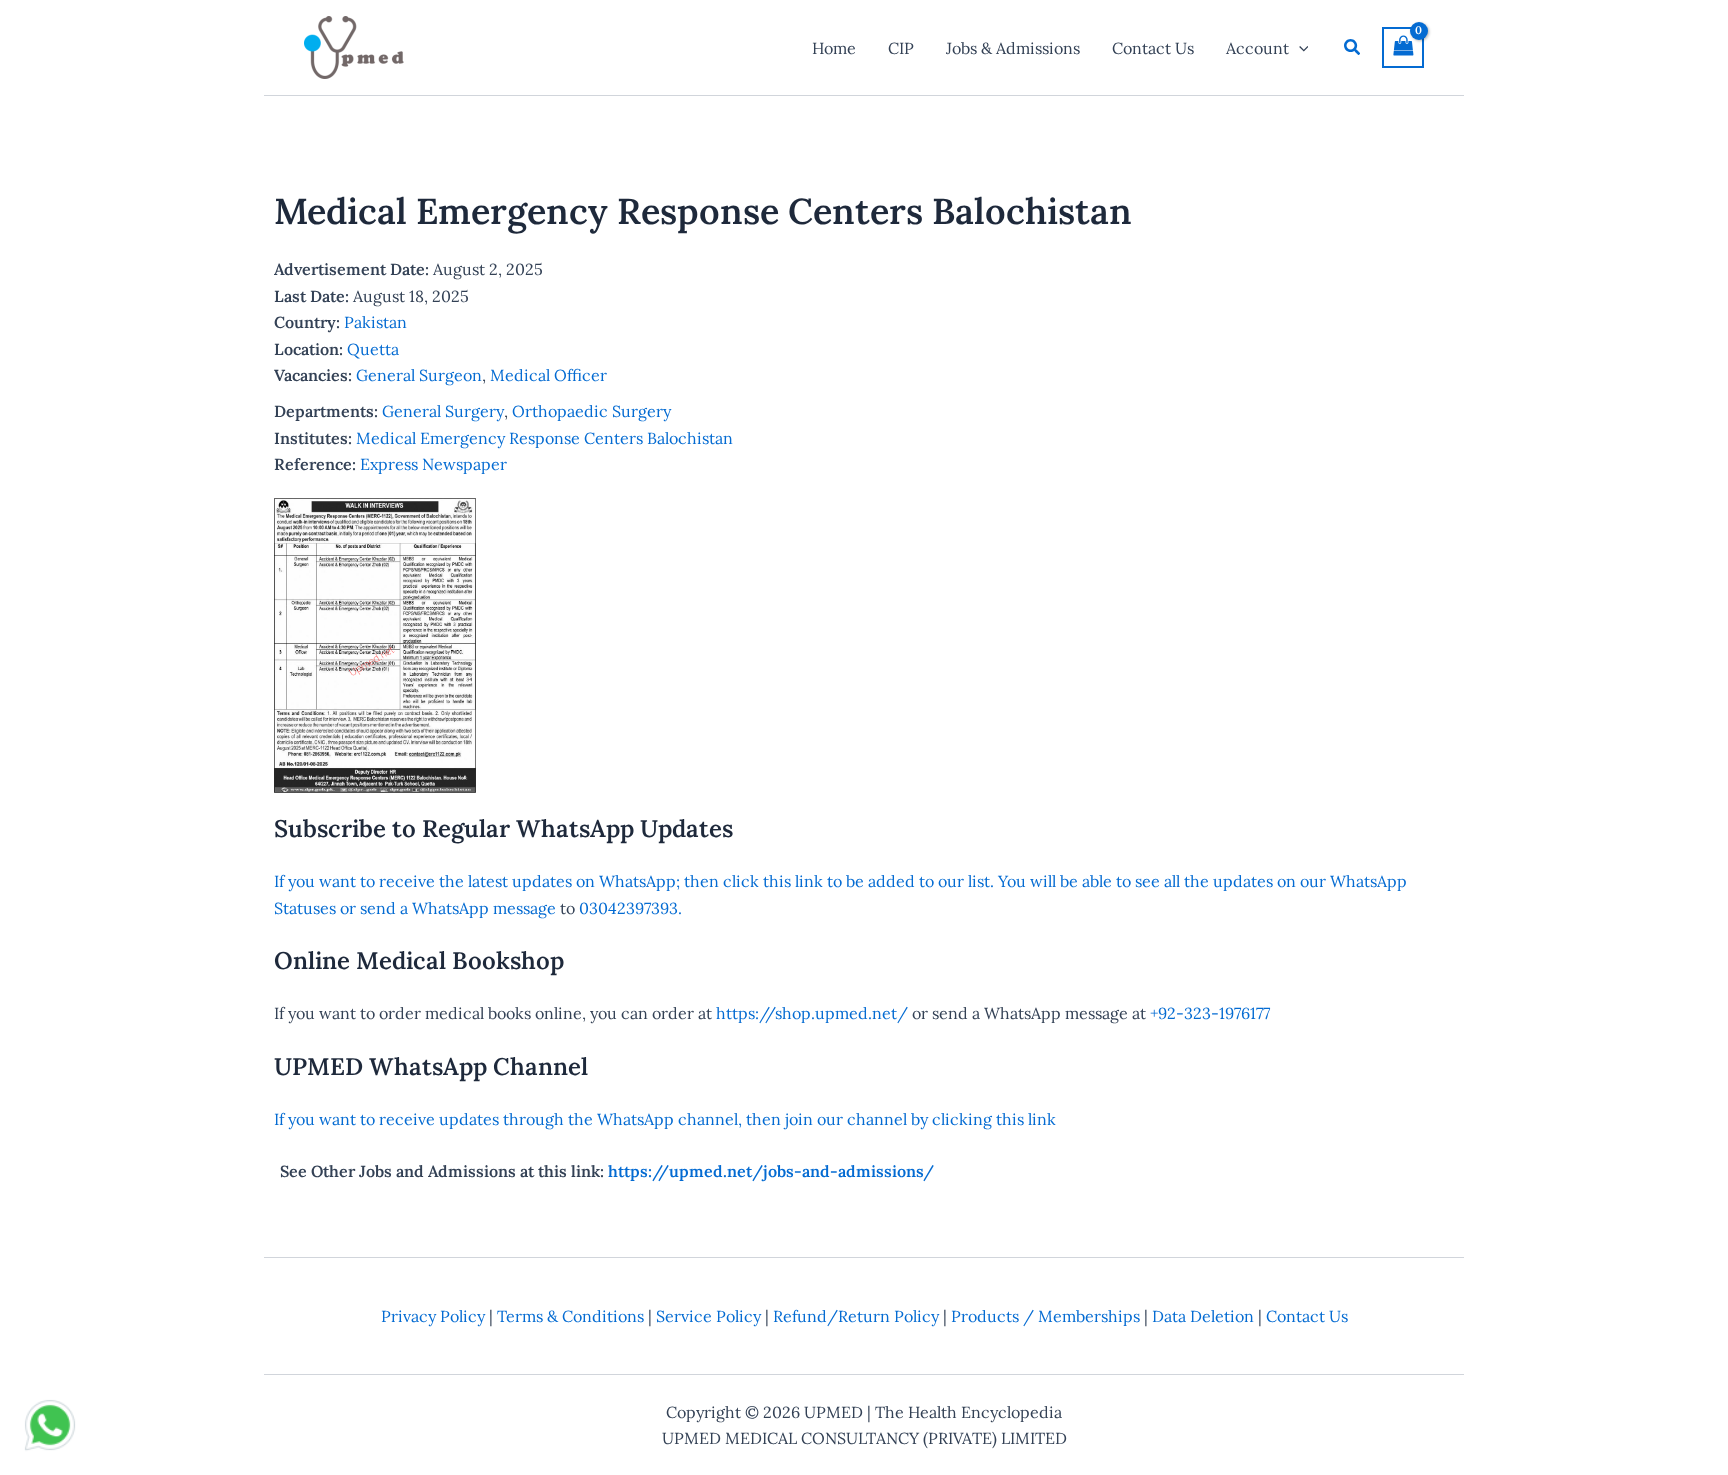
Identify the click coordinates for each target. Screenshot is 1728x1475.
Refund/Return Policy (856, 1316)
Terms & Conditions (570, 1316)
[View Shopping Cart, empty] (1403, 47)
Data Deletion (1203, 1316)
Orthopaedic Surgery (591, 411)
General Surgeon (419, 375)
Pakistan (375, 322)
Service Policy (708, 1316)
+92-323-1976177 (1210, 1013)
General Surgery (443, 411)
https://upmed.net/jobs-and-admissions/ (771, 1171)
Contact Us (1307, 1316)
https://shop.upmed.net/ (812, 1013)
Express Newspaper (433, 464)
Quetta (373, 349)
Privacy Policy (433, 1316)
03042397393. (628, 908)
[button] (1299, 48)
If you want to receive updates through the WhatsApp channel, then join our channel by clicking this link (665, 1119)
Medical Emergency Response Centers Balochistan (544, 438)
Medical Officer (548, 375)
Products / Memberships (1045, 1316)
